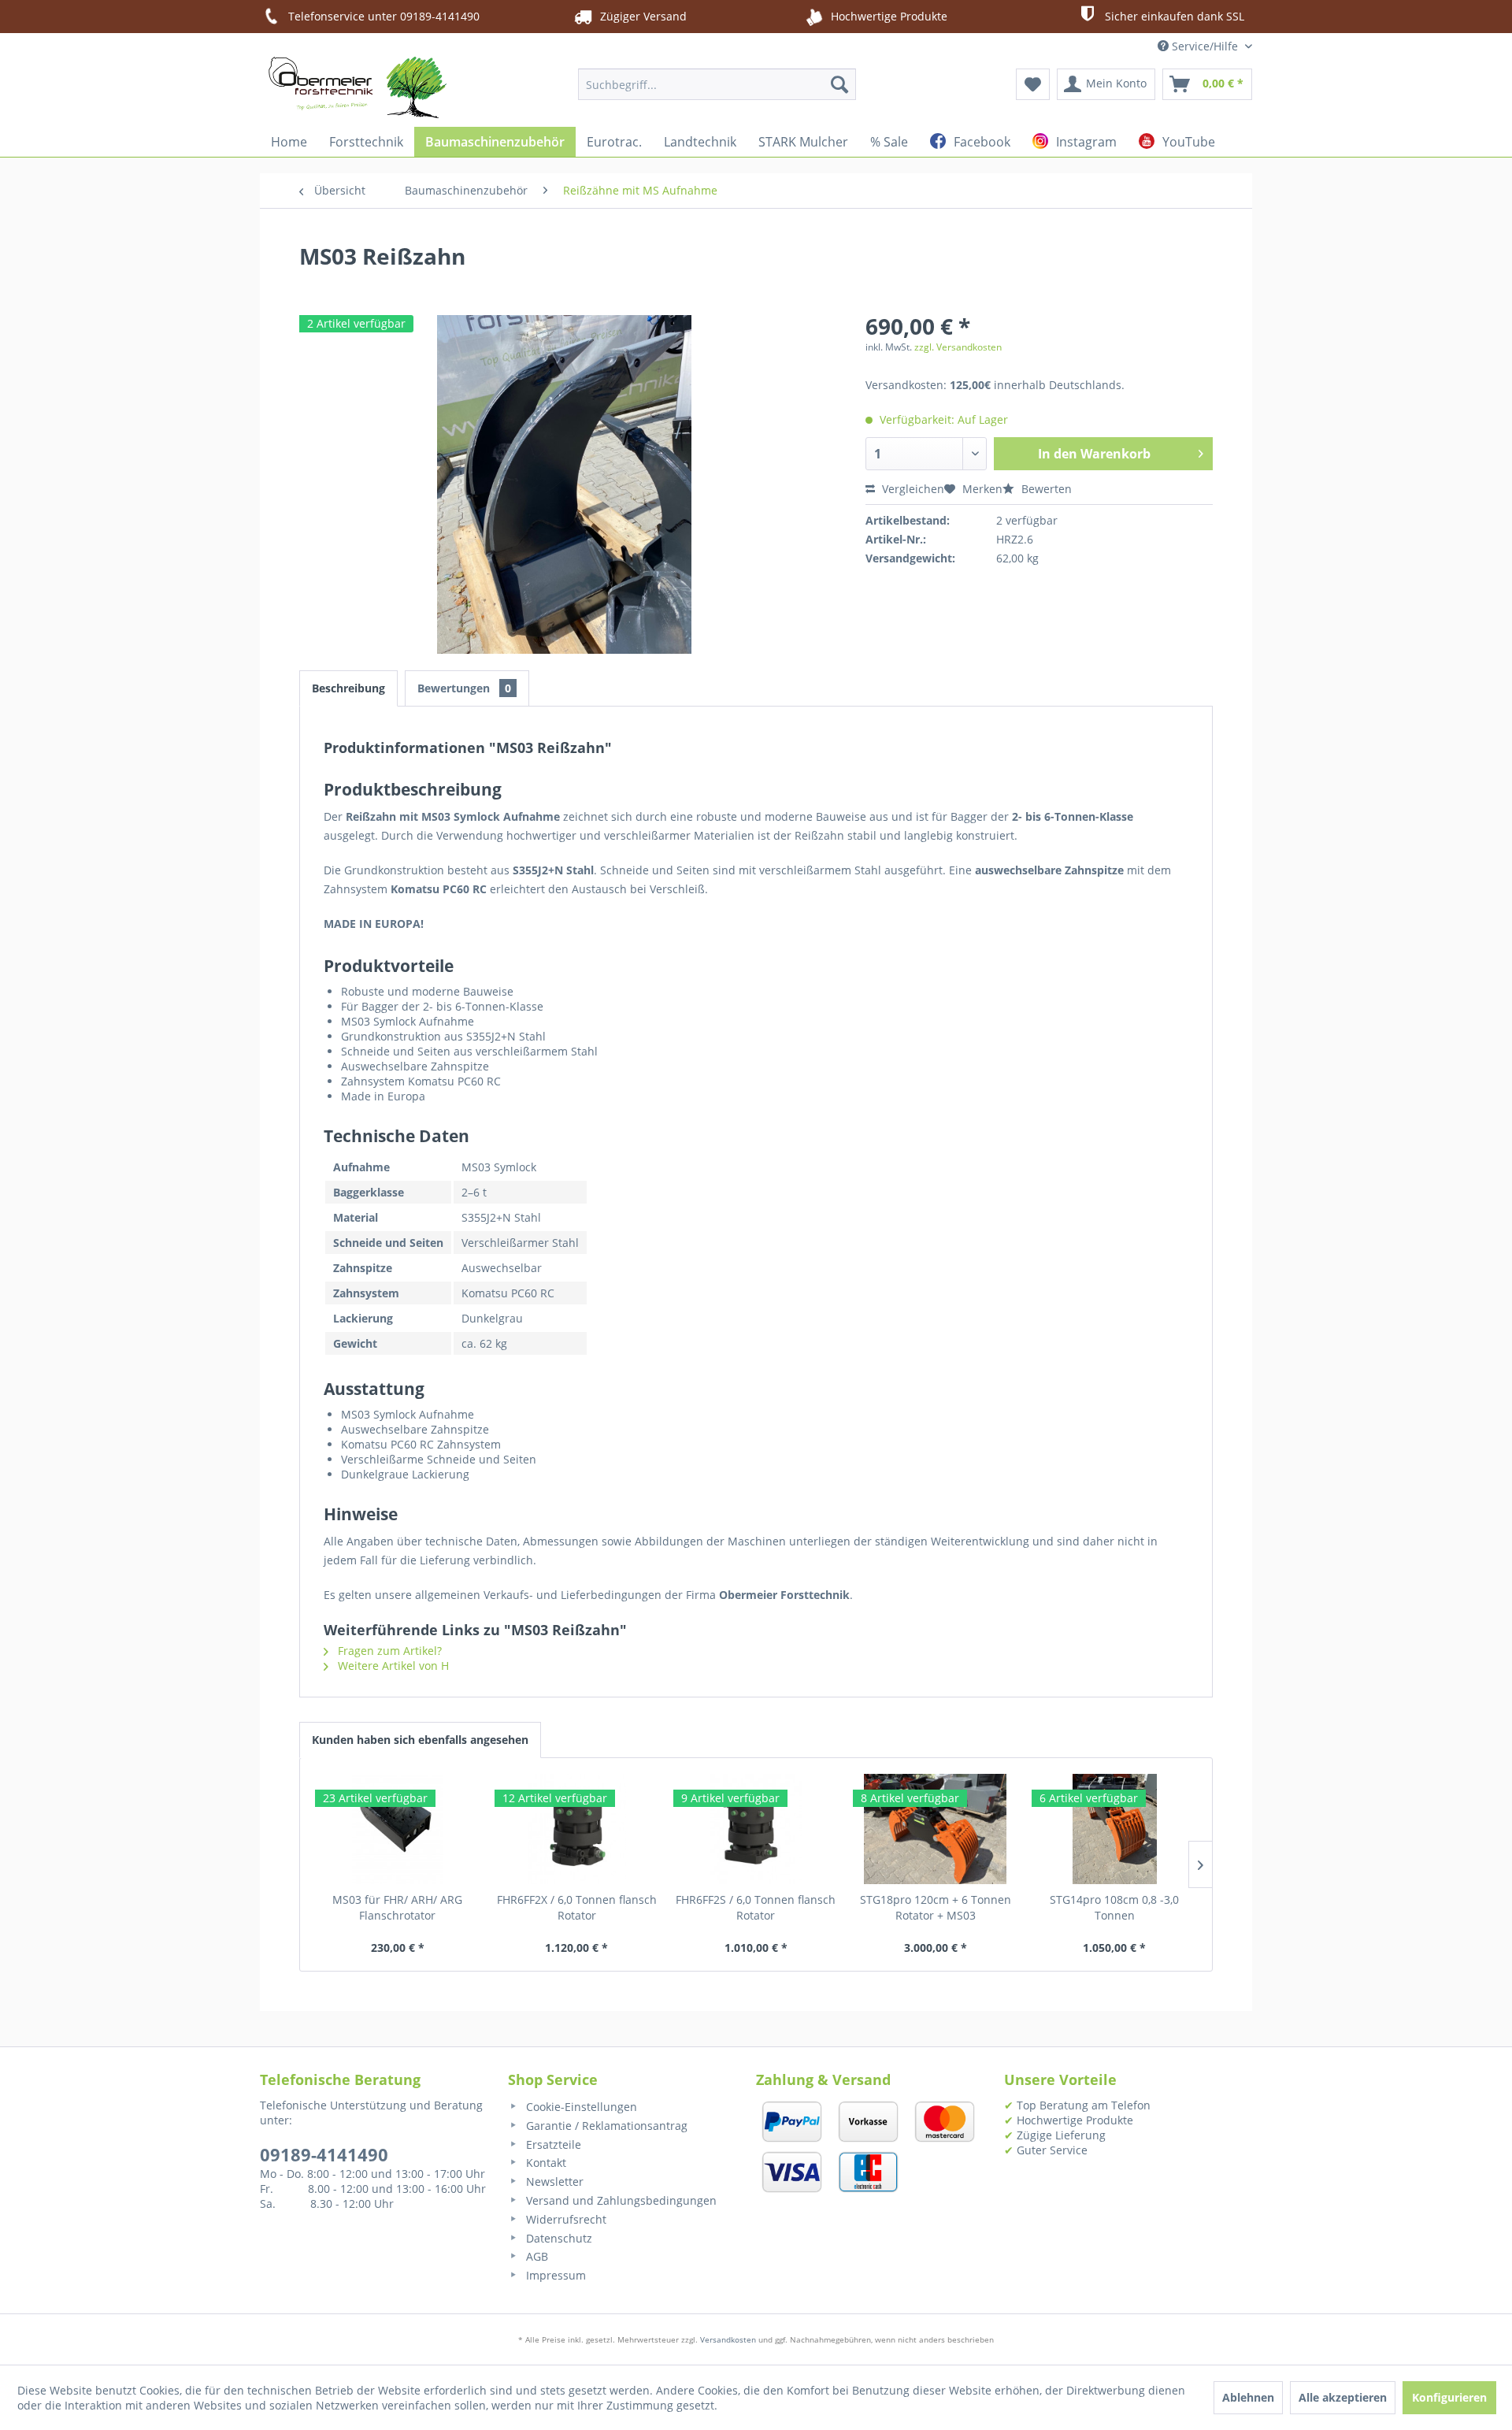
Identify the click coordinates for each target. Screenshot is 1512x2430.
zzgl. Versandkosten (958, 347)
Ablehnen (1248, 2397)
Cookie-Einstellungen (580, 2107)
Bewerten (1045, 489)
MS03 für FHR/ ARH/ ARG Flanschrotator (397, 1907)
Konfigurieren (1449, 2397)
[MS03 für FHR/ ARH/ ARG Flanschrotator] (398, 1829)
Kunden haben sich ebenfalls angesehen (420, 1740)
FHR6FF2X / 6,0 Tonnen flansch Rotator (577, 1907)
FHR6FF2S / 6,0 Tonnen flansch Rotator (756, 1907)
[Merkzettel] (1033, 84)
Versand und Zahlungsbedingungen (620, 2200)
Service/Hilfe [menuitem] (1205, 46)
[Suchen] (839, 84)
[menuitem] (717, 84)
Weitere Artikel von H (392, 1666)
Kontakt (545, 2163)
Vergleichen (912, 489)
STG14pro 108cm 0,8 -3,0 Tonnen (1114, 1907)
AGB (535, 2256)
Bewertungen (464, 688)
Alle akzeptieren (1343, 2397)
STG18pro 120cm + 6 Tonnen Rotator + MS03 (936, 1907)
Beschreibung (348, 688)
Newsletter (553, 2181)
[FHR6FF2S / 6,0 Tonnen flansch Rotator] (756, 1829)
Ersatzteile (552, 2144)
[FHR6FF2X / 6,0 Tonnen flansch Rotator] (577, 1829)
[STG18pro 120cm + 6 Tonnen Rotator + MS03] (936, 1829)
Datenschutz (558, 2238)
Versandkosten (728, 2339)
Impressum (554, 2275)
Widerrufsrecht (565, 2219)
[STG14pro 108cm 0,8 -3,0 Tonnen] (1114, 1829)
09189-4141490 (324, 2154)
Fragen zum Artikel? (388, 1651)
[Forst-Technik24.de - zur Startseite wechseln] (358, 87)
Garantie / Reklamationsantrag (605, 2126)
